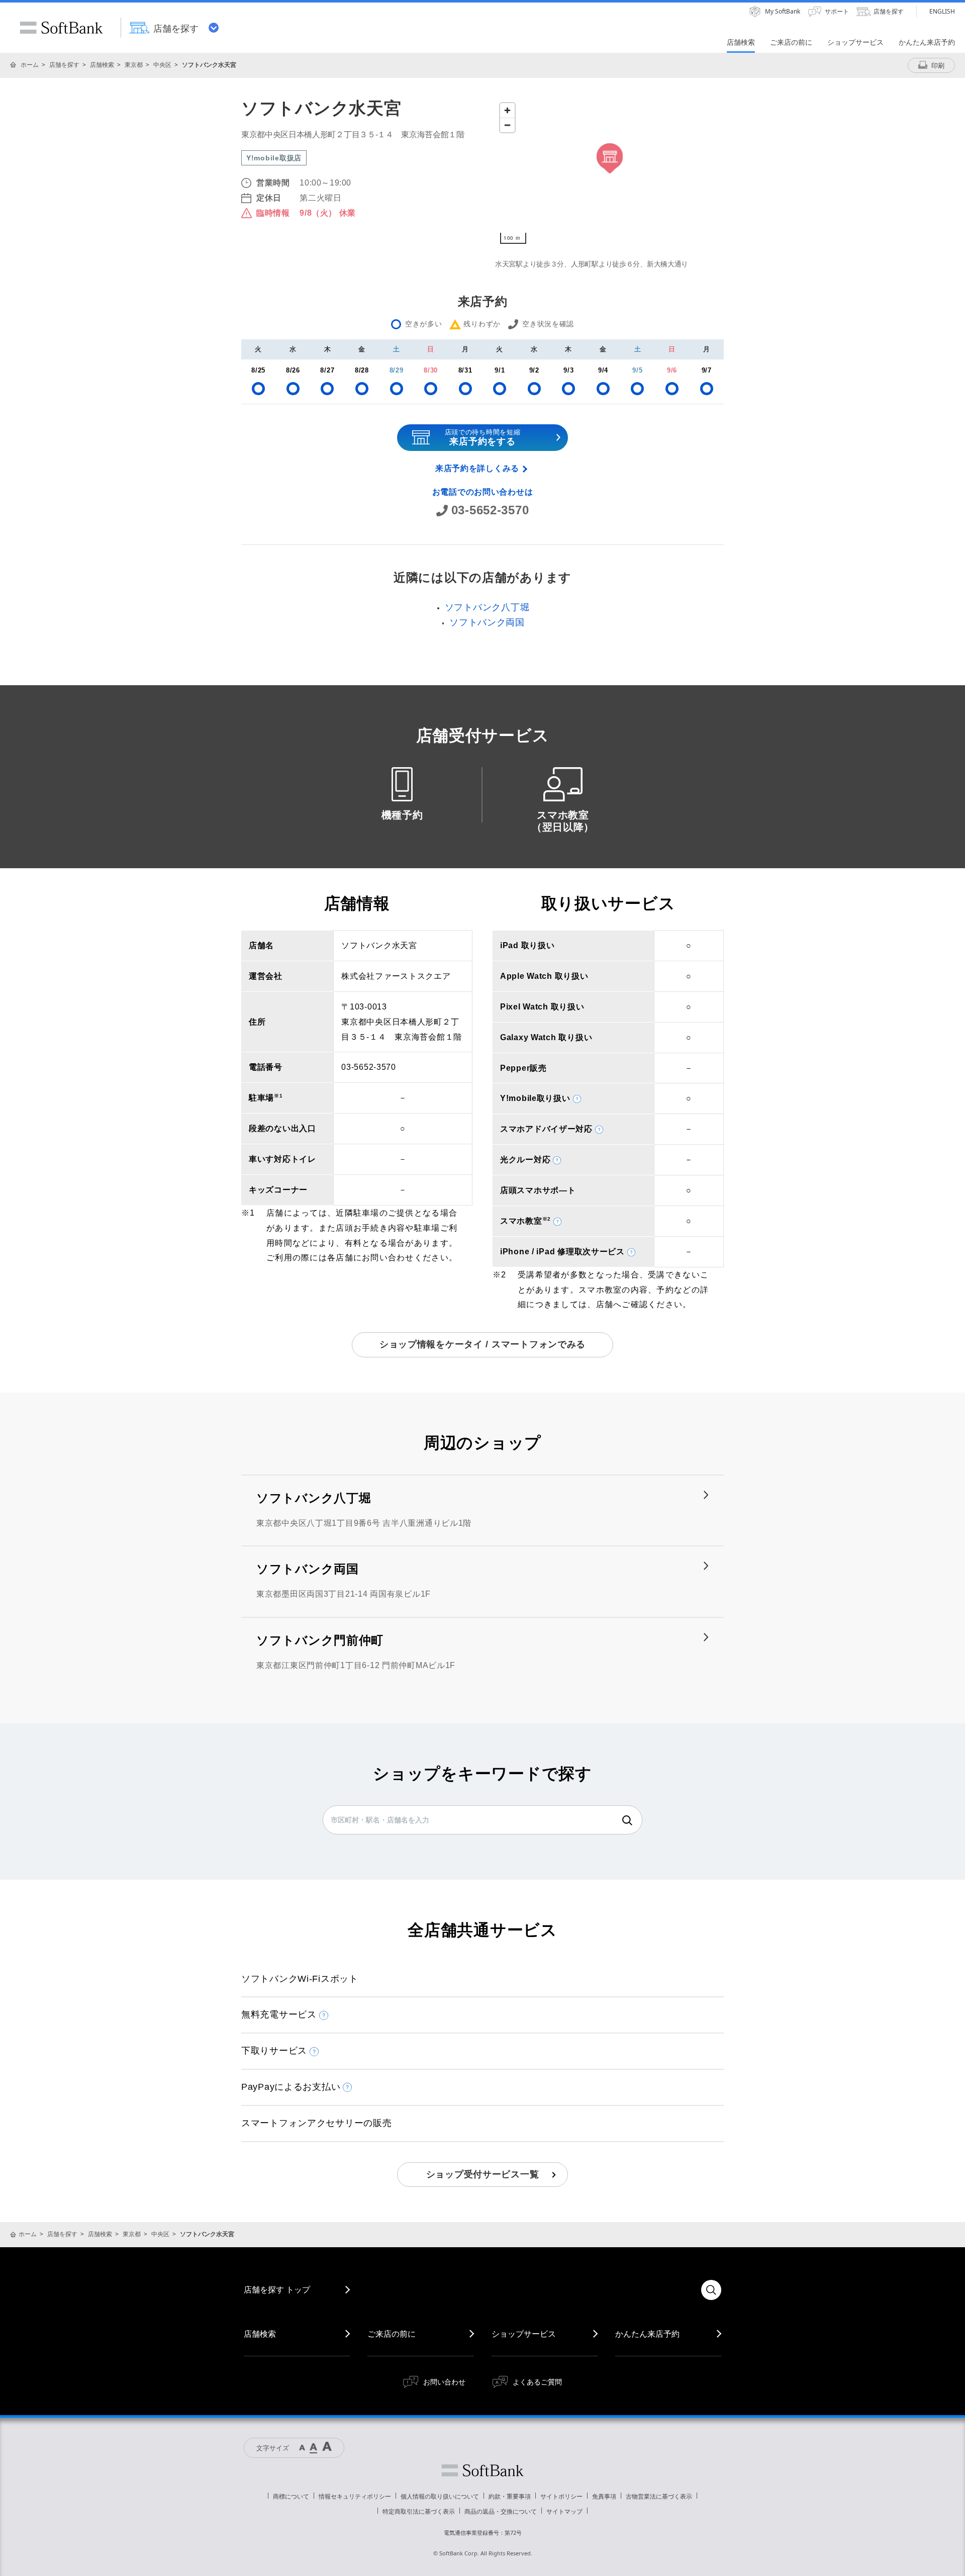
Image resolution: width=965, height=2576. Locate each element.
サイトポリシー (561, 2496)
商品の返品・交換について (501, 2511)
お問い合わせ (444, 2382)
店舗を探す (64, 65)
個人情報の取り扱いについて (440, 2496)
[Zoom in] (507, 110)
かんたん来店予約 (647, 2334)
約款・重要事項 (510, 2496)
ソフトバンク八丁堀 (487, 607)
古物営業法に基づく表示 (659, 2496)
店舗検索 (102, 65)
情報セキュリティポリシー (355, 2496)
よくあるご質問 (537, 2382)
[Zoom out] (507, 125)
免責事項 (604, 2496)
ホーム (30, 65)
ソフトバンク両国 (487, 622)
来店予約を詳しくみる (477, 468)
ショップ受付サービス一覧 (483, 2174)
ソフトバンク (482, 2470)
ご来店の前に (392, 2334)
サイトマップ (564, 2511)
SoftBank (61, 28)
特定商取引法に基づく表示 (419, 2511)
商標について (291, 2496)
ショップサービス (524, 2334)
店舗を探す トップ (277, 2289)
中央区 (162, 65)
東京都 (134, 65)
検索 (627, 1820)
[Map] (609, 173)
